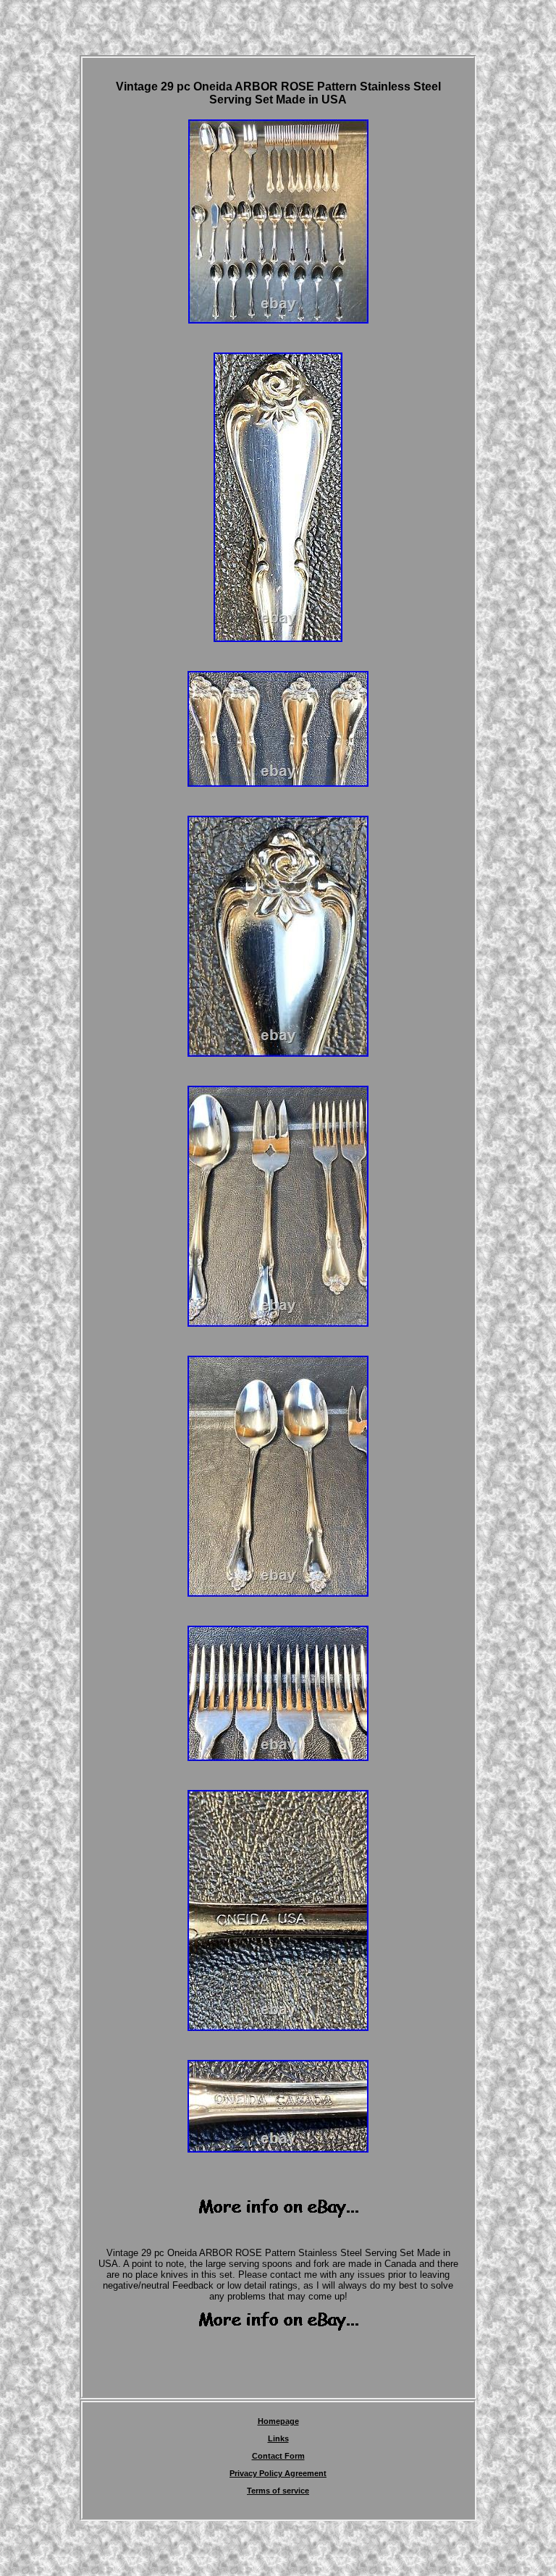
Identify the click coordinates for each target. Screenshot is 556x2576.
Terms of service (278, 2491)
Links (278, 2438)
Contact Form (278, 2456)
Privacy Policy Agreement (278, 2473)
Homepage (278, 2421)
